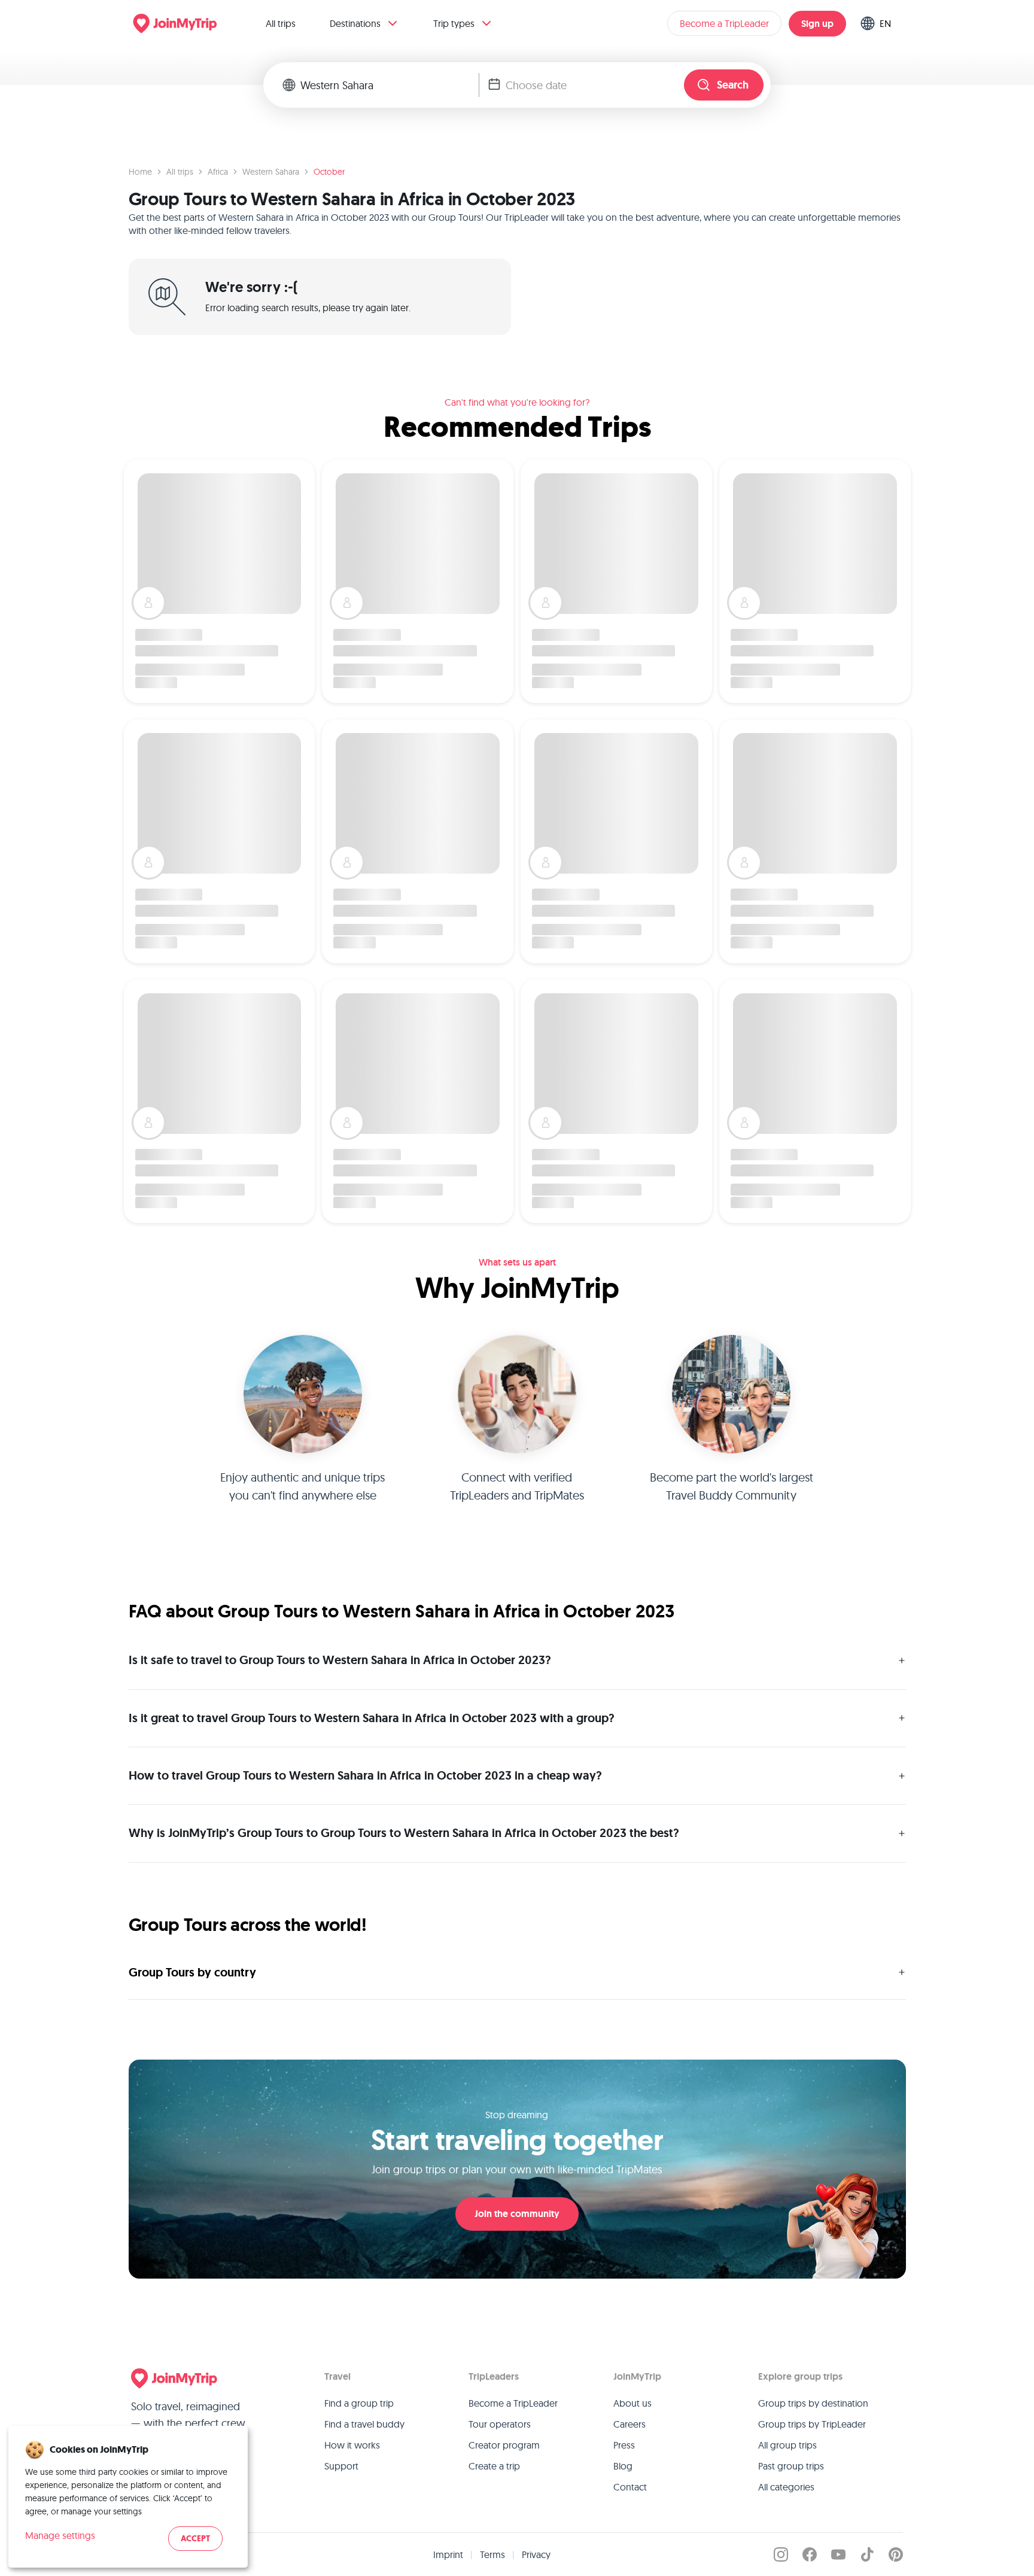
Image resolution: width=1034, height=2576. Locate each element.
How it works (352, 2445)
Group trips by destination (813, 2403)
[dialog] (128, 2497)
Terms (492, 2554)
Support (341, 2466)
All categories (786, 2487)
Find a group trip (359, 2403)
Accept (195, 2539)
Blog (623, 2466)
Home (140, 172)
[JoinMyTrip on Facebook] (810, 2554)
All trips (281, 23)
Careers (629, 2424)
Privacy (536, 2554)
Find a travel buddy (364, 2424)
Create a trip (494, 2466)
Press (624, 2445)
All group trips (787, 2445)
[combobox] (390, 85)
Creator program (504, 2445)
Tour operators (500, 2424)
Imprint (448, 2554)
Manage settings (60, 2535)
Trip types (454, 23)
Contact (630, 2487)
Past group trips (791, 2466)
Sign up (817, 24)
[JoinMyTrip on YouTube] (838, 2554)
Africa (218, 172)
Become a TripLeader (724, 23)
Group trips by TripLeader (812, 2424)
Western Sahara (271, 172)
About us (632, 2403)
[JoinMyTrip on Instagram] (781, 2554)
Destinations (355, 23)
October (329, 172)
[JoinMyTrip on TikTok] (867, 2554)
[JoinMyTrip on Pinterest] (896, 2554)
